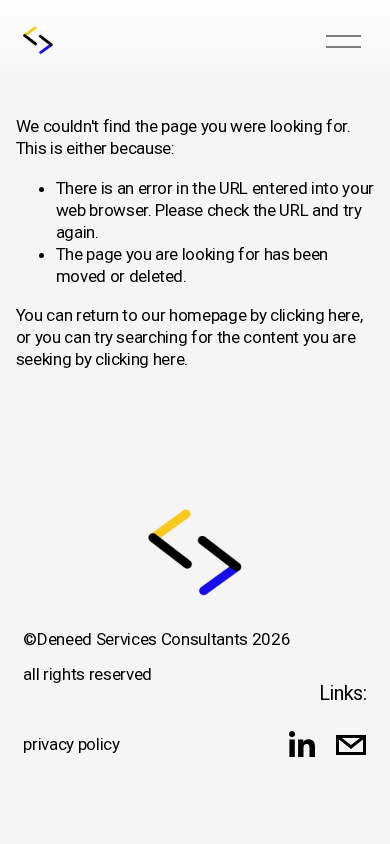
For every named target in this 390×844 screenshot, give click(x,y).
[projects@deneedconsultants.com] (351, 745)
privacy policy (71, 744)
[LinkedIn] (301, 745)
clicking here (315, 315)
